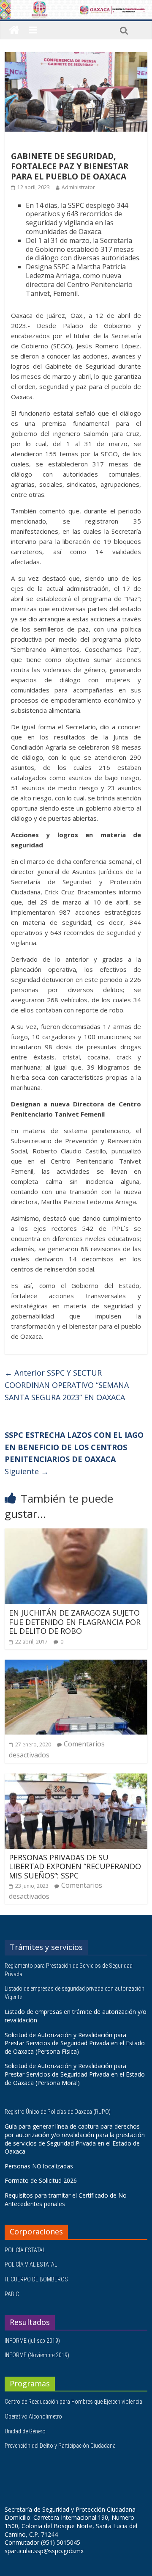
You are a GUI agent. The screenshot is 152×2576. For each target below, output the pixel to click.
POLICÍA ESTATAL (25, 2250)
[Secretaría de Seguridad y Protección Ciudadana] (14, 30)
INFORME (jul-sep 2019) (32, 2341)
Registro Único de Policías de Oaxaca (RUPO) (58, 2112)
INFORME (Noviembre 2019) (37, 2355)
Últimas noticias (34, 144)
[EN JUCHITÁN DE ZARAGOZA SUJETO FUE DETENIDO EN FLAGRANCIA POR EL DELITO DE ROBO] (76, 1533)
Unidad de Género (25, 2431)
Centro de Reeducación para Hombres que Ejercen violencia (73, 2402)
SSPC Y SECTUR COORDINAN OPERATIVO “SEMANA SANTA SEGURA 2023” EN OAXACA (67, 1385)
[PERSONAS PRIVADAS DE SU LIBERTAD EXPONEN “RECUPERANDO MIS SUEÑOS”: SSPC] (76, 1779)
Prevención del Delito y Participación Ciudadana (60, 2446)
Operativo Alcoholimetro (33, 2416)
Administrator (78, 187)
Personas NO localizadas (39, 2166)
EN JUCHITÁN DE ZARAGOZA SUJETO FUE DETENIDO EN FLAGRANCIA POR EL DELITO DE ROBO (75, 1622)
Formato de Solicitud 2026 (41, 2180)
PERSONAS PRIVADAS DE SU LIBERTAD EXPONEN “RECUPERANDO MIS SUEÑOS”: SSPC (75, 1866)
